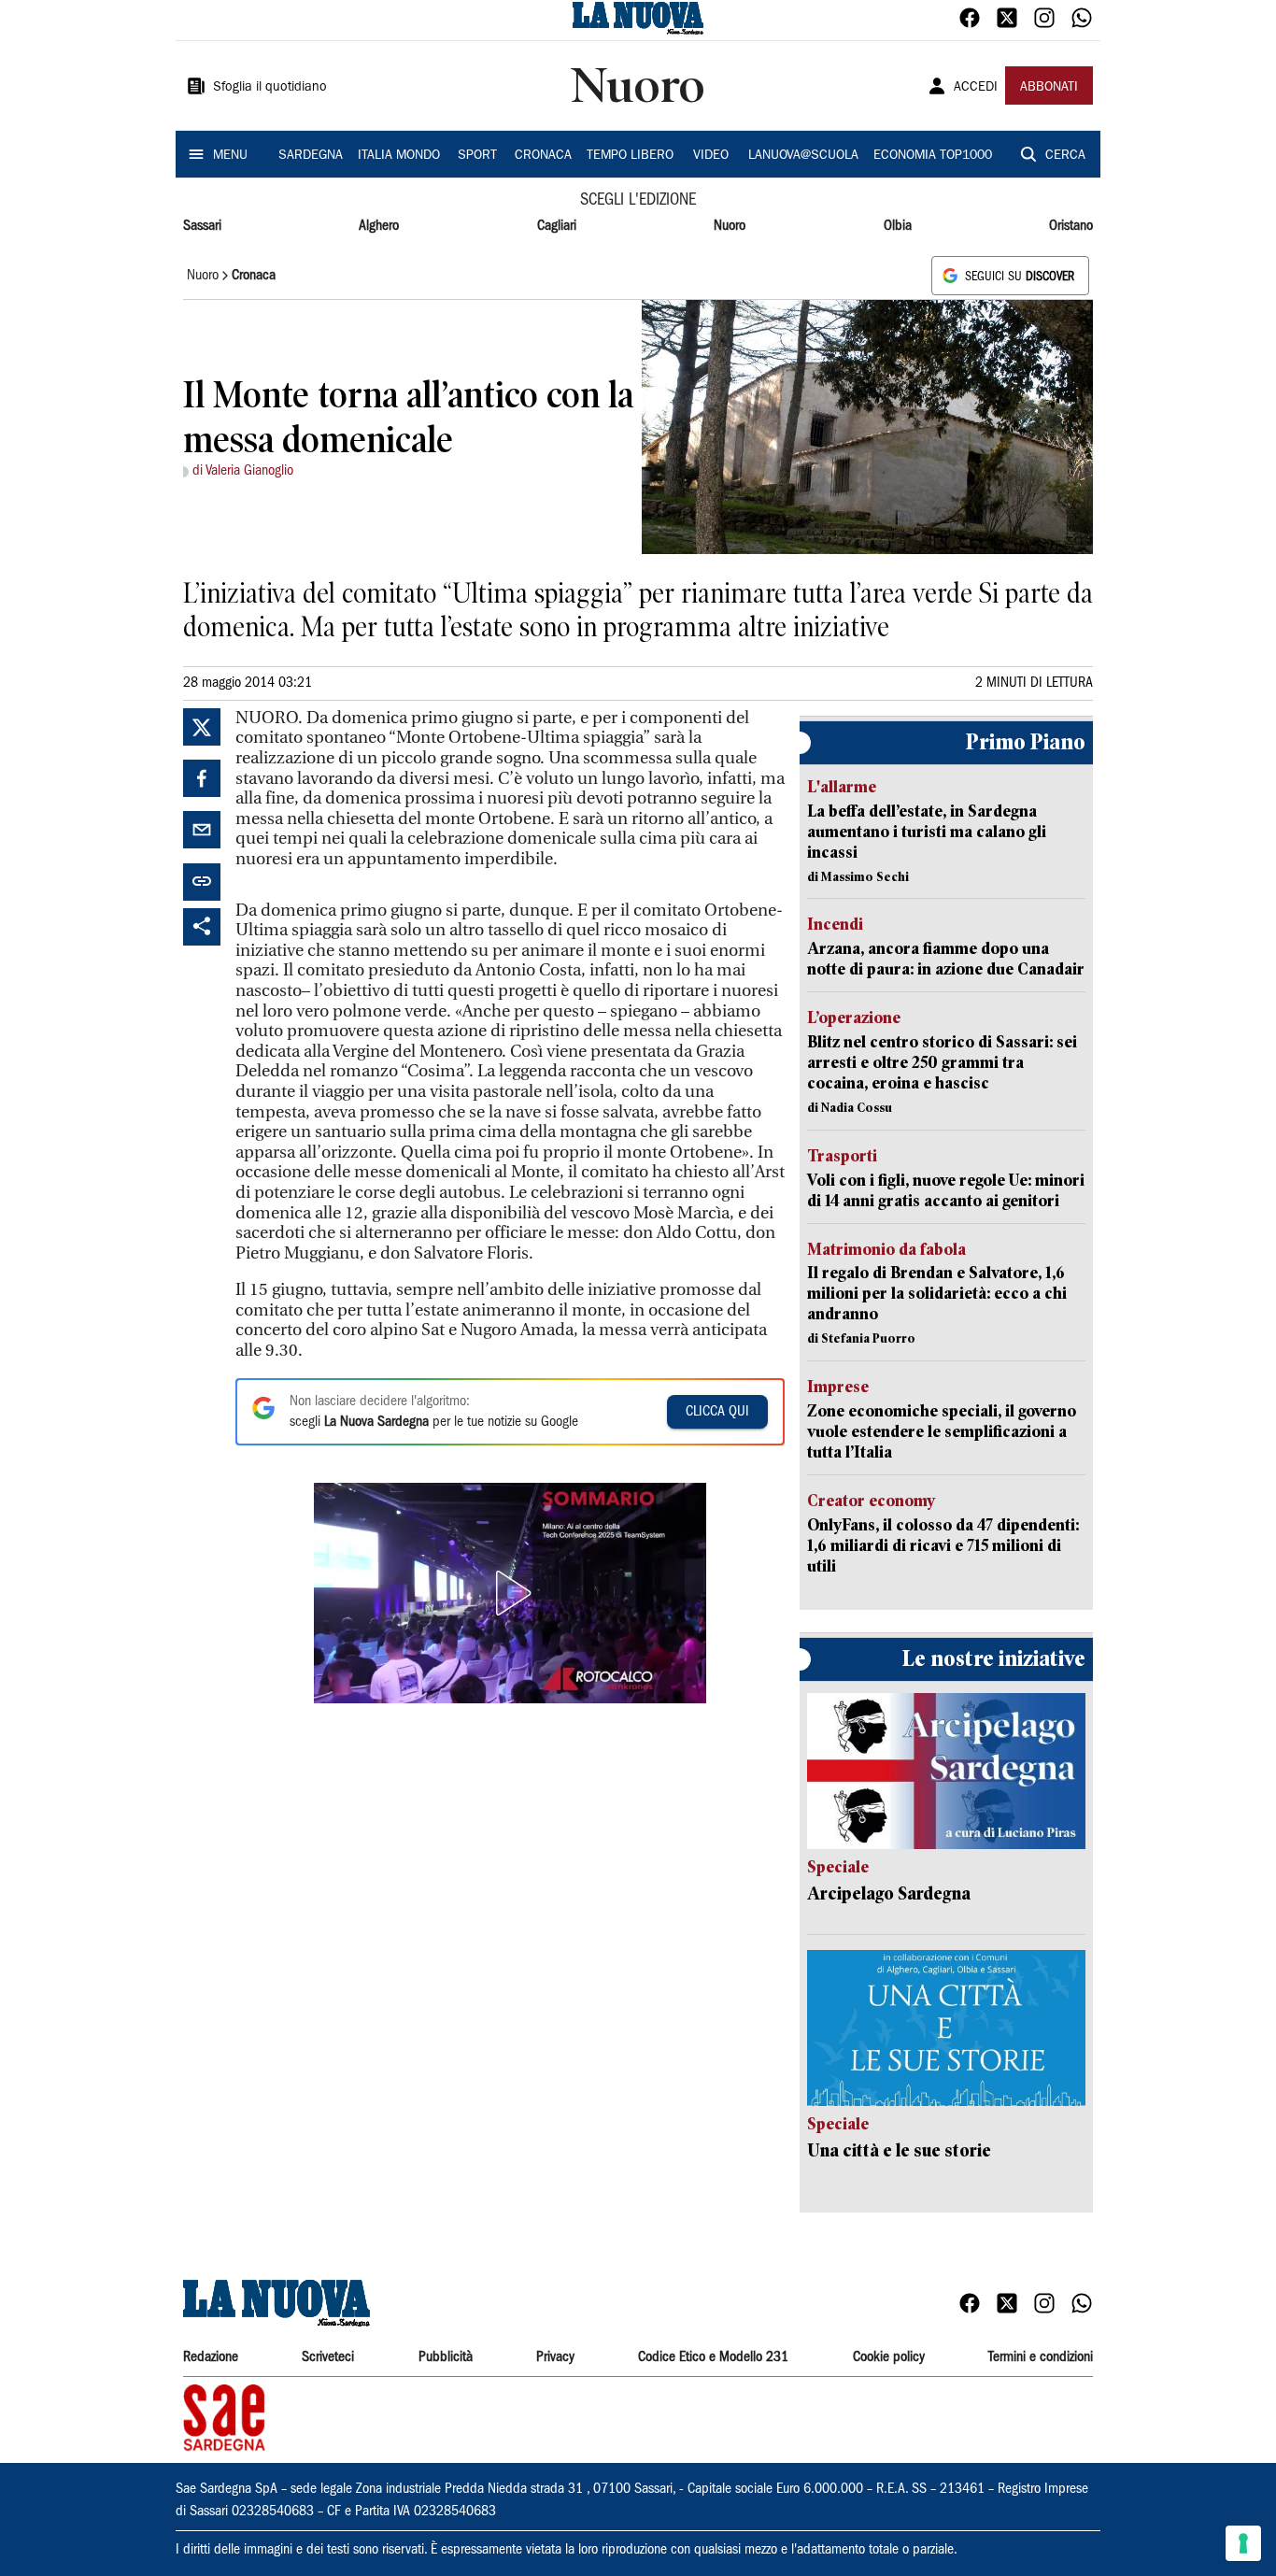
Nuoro (730, 226)
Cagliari (557, 226)
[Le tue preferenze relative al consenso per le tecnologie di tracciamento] (1243, 2543)
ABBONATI (1049, 88)
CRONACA (543, 156)
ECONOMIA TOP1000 (933, 156)
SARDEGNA (311, 156)
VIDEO (711, 156)
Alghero (379, 226)
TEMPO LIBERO (630, 156)
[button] (510, 1593)
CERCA (1065, 156)
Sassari (202, 226)
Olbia (898, 226)
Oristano (1071, 226)
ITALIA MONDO (399, 156)
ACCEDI (976, 88)
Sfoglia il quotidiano (270, 88)
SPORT (477, 156)
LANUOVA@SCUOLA (803, 156)
